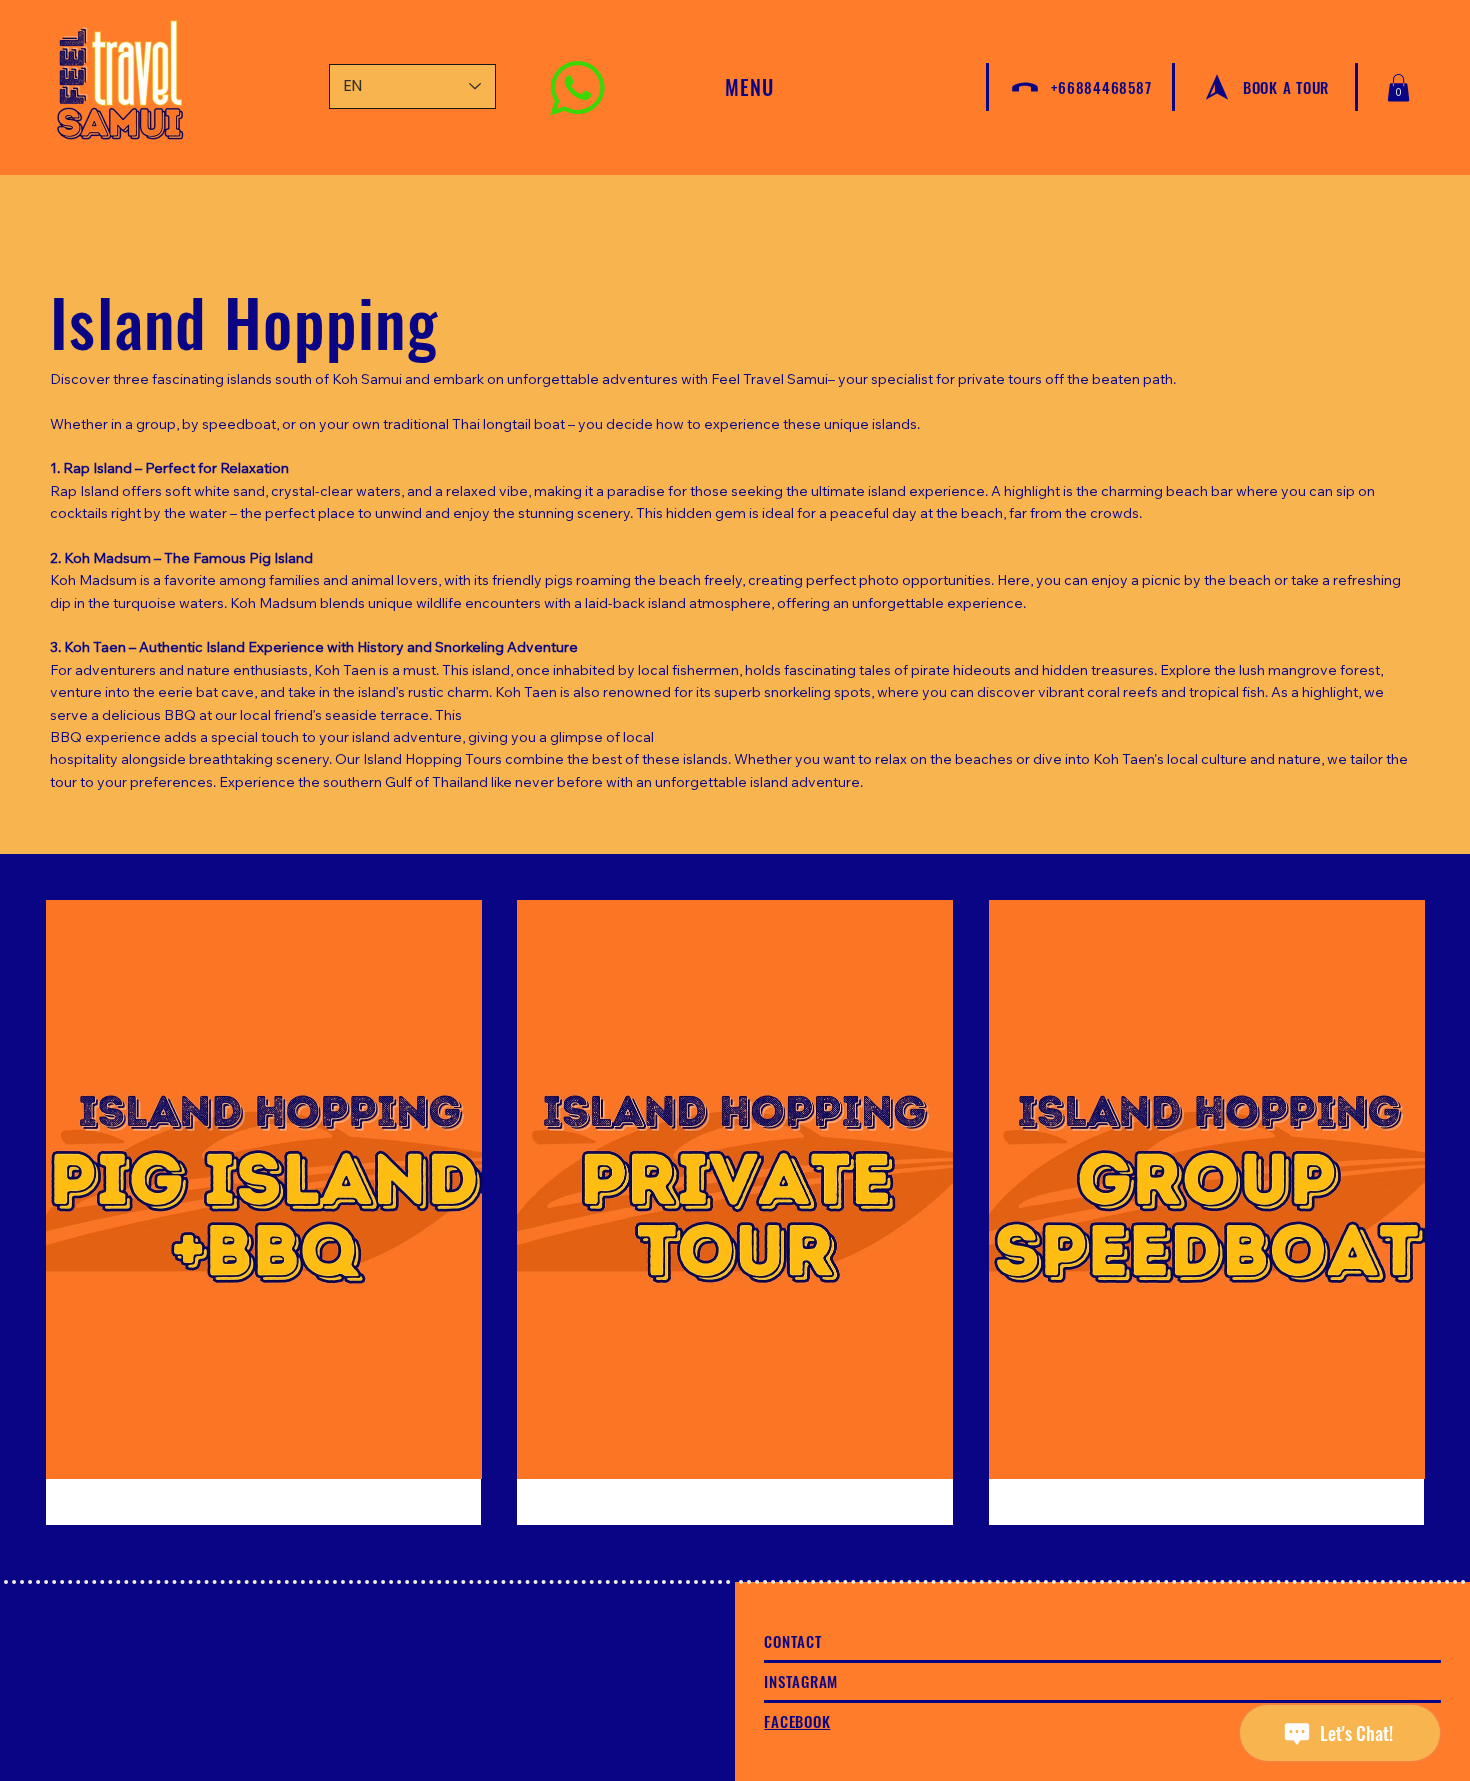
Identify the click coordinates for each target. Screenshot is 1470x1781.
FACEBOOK (797, 1721)
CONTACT (792, 1641)
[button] (1398, 87)
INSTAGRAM (801, 1681)
